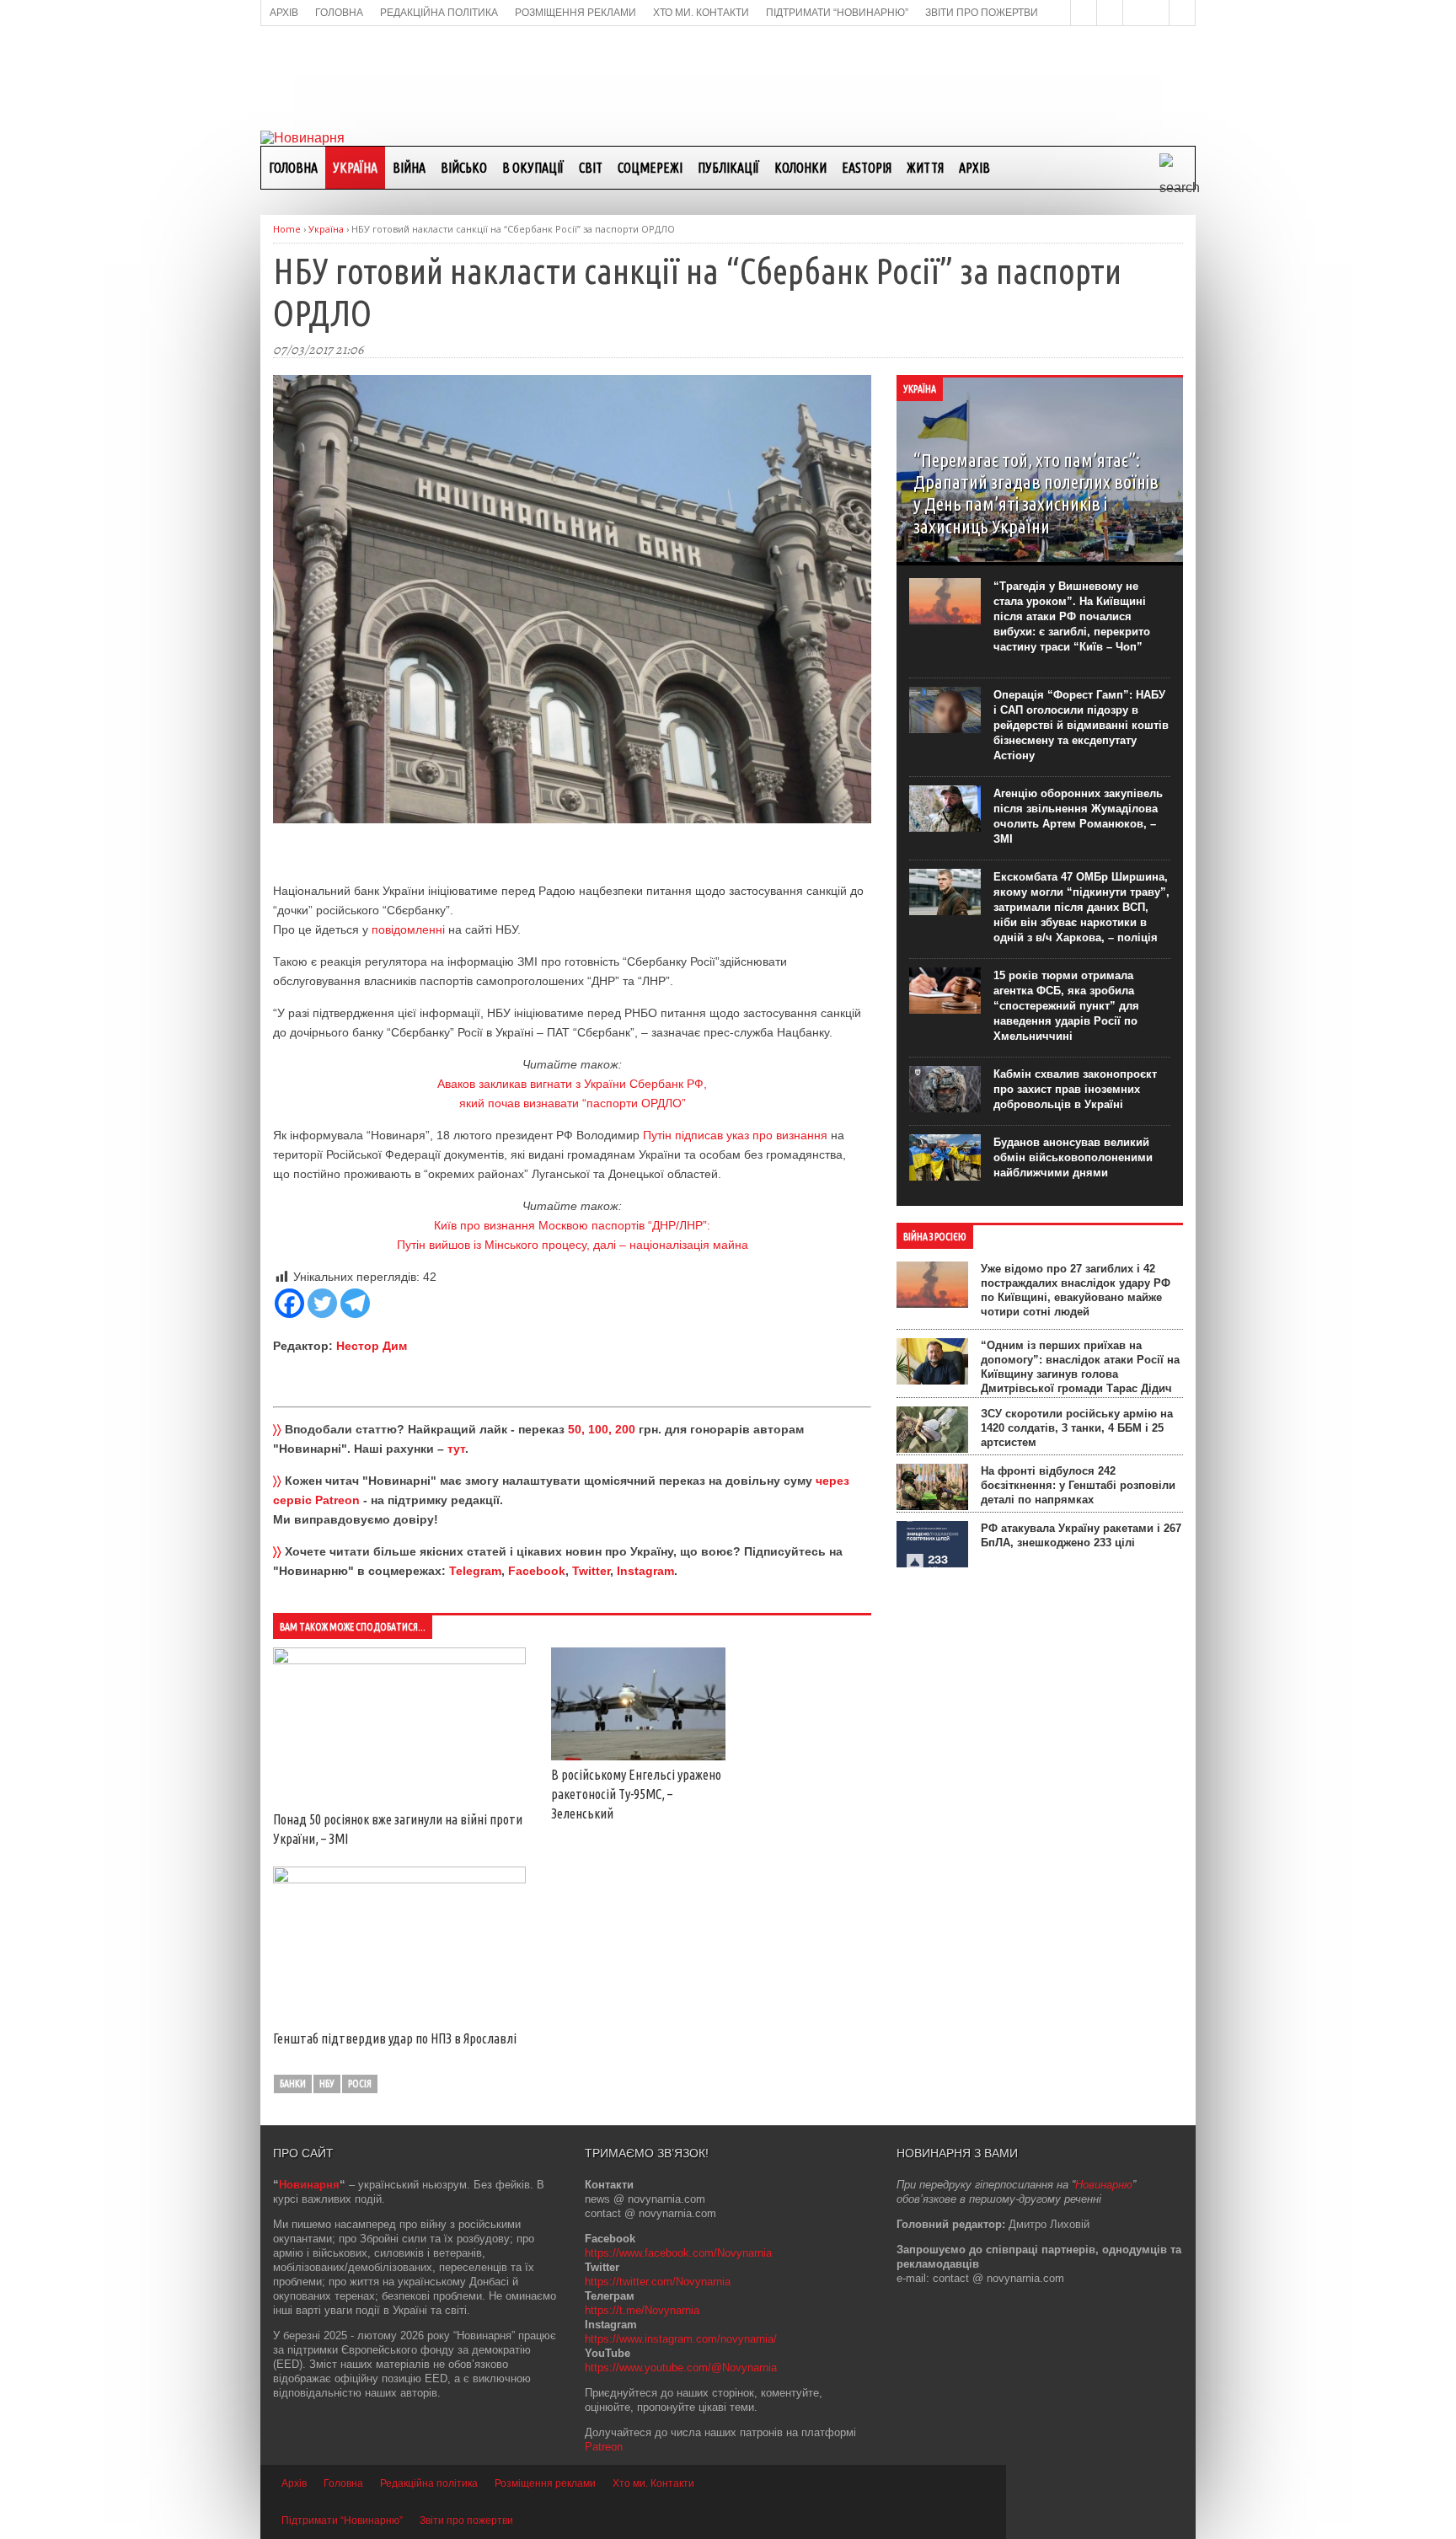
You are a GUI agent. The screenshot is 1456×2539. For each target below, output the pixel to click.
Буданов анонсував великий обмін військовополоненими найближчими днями (1073, 1157)
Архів (974, 168)
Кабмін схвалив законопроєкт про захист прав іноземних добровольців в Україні (1075, 1089)
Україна (355, 168)
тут (456, 1449)
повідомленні (408, 929)
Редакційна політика (429, 2483)
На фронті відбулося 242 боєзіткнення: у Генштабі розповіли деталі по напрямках (1078, 1485)
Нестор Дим (372, 1346)
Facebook (537, 1571)
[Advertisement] (728, 77)
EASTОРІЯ (867, 168)
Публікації (728, 168)
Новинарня (309, 2185)
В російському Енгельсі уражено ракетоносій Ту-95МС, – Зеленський (636, 1794)
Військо (464, 168)
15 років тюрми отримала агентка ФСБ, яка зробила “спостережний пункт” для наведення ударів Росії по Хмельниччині (1066, 1006)
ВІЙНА (409, 168)
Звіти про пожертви (466, 2520)
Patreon (604, 2447)
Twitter (591, 1571)
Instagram (645, 1571)
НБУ (327, 2084)
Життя (925, 168)
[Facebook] (289, 1303)
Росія (360, 2084)
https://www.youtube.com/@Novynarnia (681, 2368)
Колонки (800, 168)
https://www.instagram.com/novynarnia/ (681, 2339)
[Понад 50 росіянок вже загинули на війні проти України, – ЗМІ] (399, 1660)
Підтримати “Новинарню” (342, 2520)
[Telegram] (355, 1303)
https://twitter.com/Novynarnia (658, 2282)
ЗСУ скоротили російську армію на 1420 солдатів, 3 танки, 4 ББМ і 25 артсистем (1077, 1428)
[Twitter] (322, 1303)
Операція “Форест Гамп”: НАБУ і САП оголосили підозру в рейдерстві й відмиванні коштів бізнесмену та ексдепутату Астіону (1081, 725)
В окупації (533, 168)
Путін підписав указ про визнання (735, 1135)
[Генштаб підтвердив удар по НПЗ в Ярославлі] (399, 1879)
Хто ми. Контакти (653, 2483)
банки (293, 2084)
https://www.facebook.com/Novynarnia (678, 2253)
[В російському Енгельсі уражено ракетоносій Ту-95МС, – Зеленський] (638, 1756)
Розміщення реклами (545, 2483)
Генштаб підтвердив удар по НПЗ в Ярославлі (395, 2038)
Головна (293, 168)
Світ (591, 168)
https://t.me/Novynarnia (642, 2310)
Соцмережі (650, 168)
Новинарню (1104, 2185)
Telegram (475, 1571)
